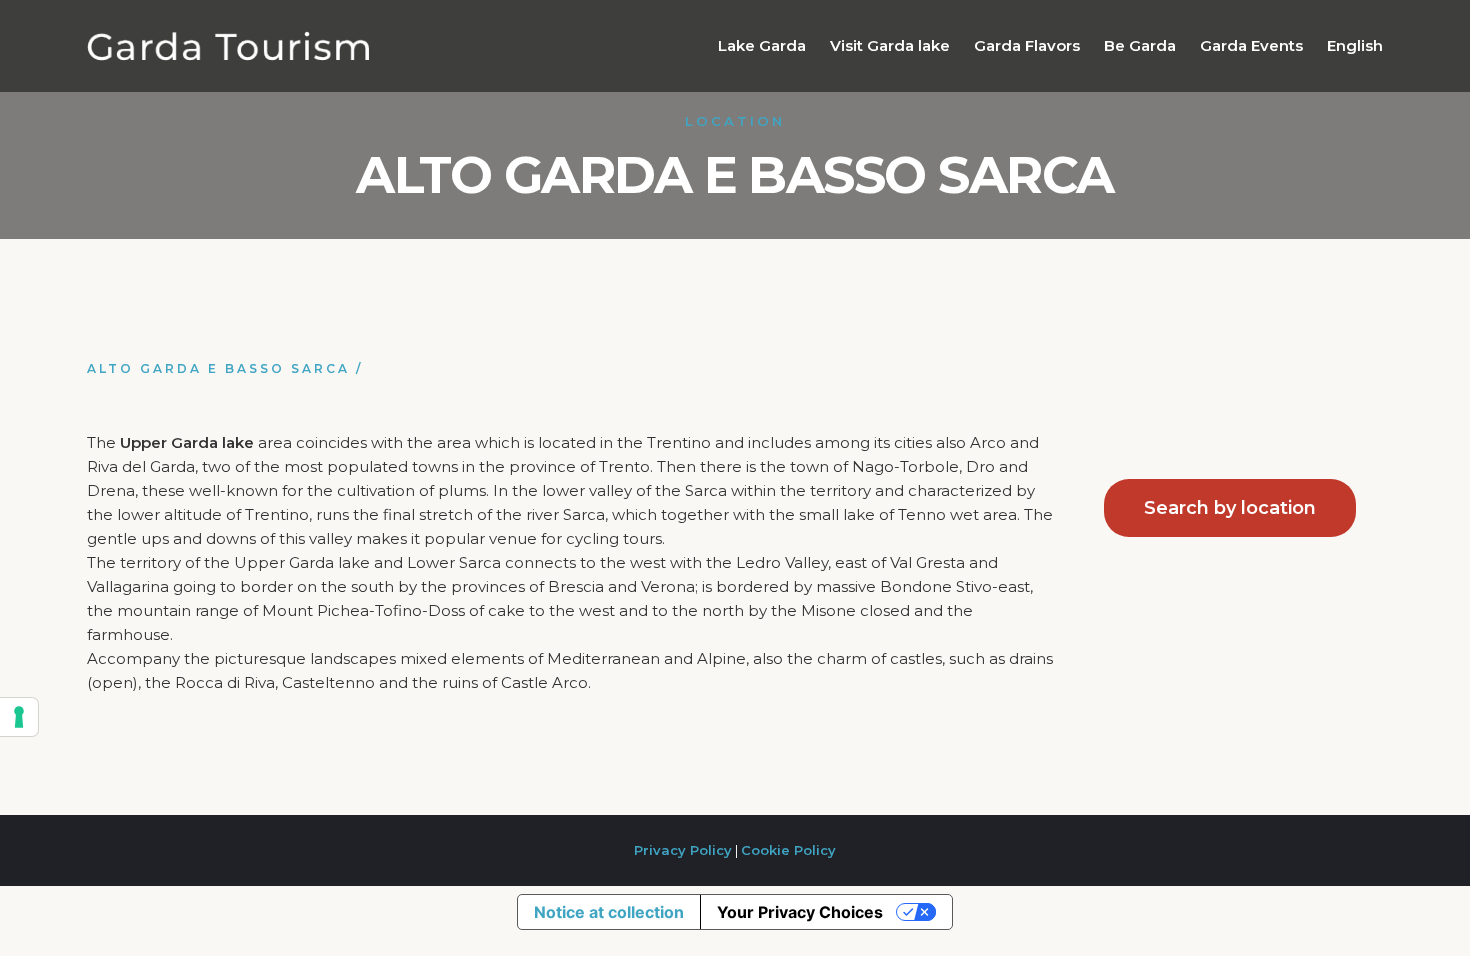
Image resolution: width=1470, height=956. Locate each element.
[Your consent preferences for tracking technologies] (19, 717)
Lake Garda (762, 45)
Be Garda (1140, 45)
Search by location (1230, 508)
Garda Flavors (1027, 45)
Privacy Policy (683, 850)
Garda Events (1251, 45)
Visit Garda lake (890, 45)
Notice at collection (609, 912)
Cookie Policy (788, 850)
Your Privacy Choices (800, 912)
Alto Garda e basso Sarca (218, 368)
